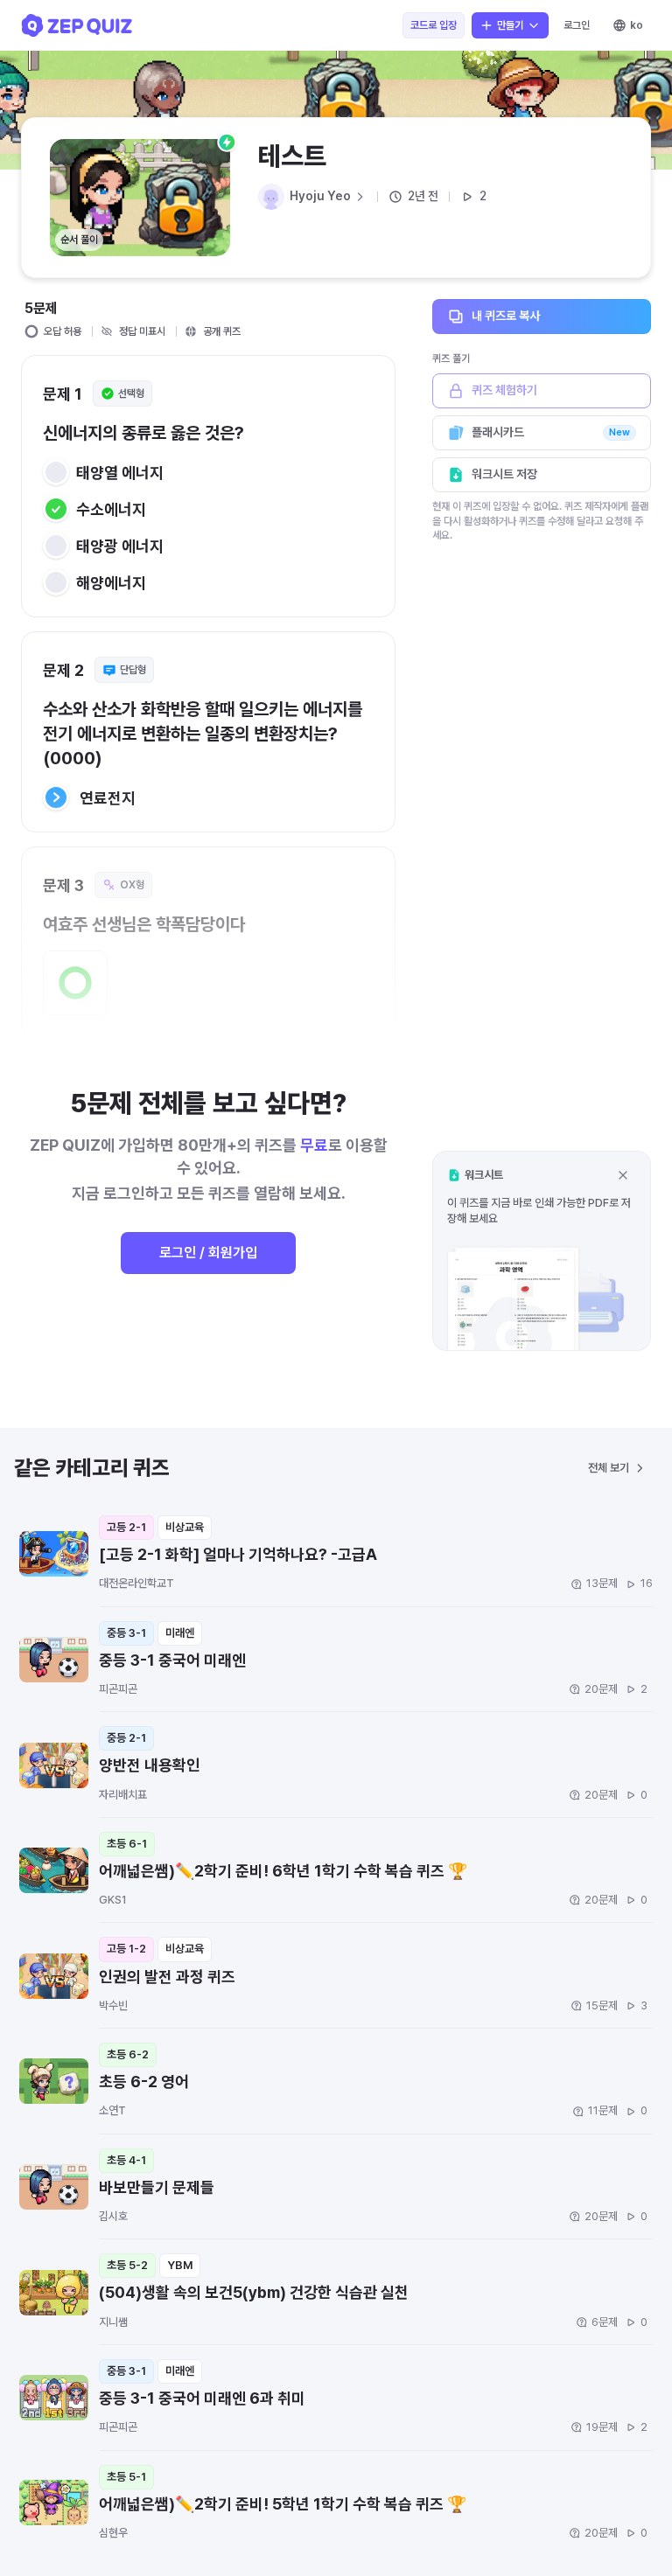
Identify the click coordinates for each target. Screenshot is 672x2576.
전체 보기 (609, 1468)
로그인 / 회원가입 (208, 1253)
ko (637, 25)
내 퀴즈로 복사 (506, 316)
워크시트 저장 (504, 474)
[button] (542, 1251)
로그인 (577, 25)
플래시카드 (551, 432)
